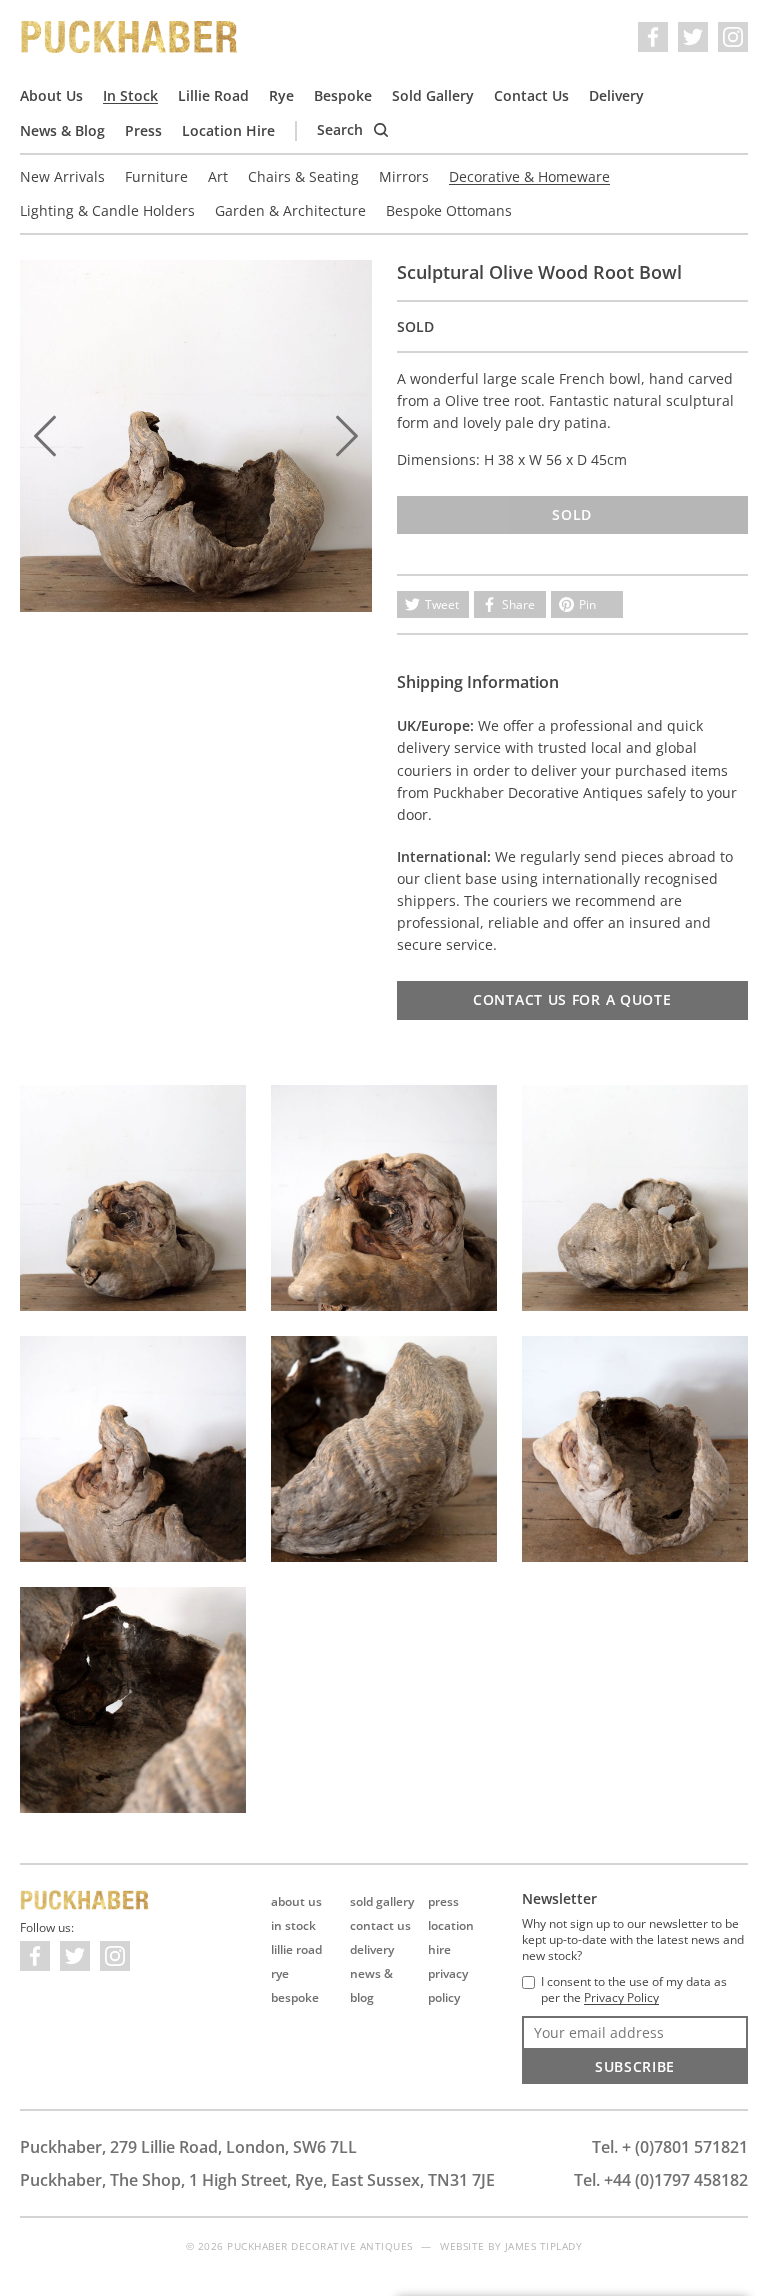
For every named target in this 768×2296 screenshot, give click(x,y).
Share (518, 604)
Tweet (442, 604)
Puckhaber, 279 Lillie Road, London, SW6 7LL (188, 2147)
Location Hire (228, 130)
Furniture (156, 176)
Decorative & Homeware (529, 176)
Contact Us (531, 95)
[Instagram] (733, 37)
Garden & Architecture (290, 210)
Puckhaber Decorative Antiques (130, 37)
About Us (51, 95)
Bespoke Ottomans (449, 210)
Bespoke (343, 95)
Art (218, 176)
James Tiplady (544, 2246)
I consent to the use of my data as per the (634, 1990)
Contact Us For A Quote (572, 999)
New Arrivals (62, 176)
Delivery (616, 95)
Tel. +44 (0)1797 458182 (661, 2180)
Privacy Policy (621, 1998)
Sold (572, 514)
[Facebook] (653, 37)
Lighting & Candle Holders (107, 210)
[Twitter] (693, 37)
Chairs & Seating (303, 176)
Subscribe (635, 2066)
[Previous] (45, 436)
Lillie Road (213, 95)
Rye (281, 95)
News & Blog (62, 130)
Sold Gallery (433, 95)
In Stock (130, 95)
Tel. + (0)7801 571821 (670, 2147)
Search (342, 129)
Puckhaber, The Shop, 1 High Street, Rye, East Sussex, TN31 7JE (257, 2180)
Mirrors (404, 176)
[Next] (347, 436)
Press (143, 130)
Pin (587, 604)
